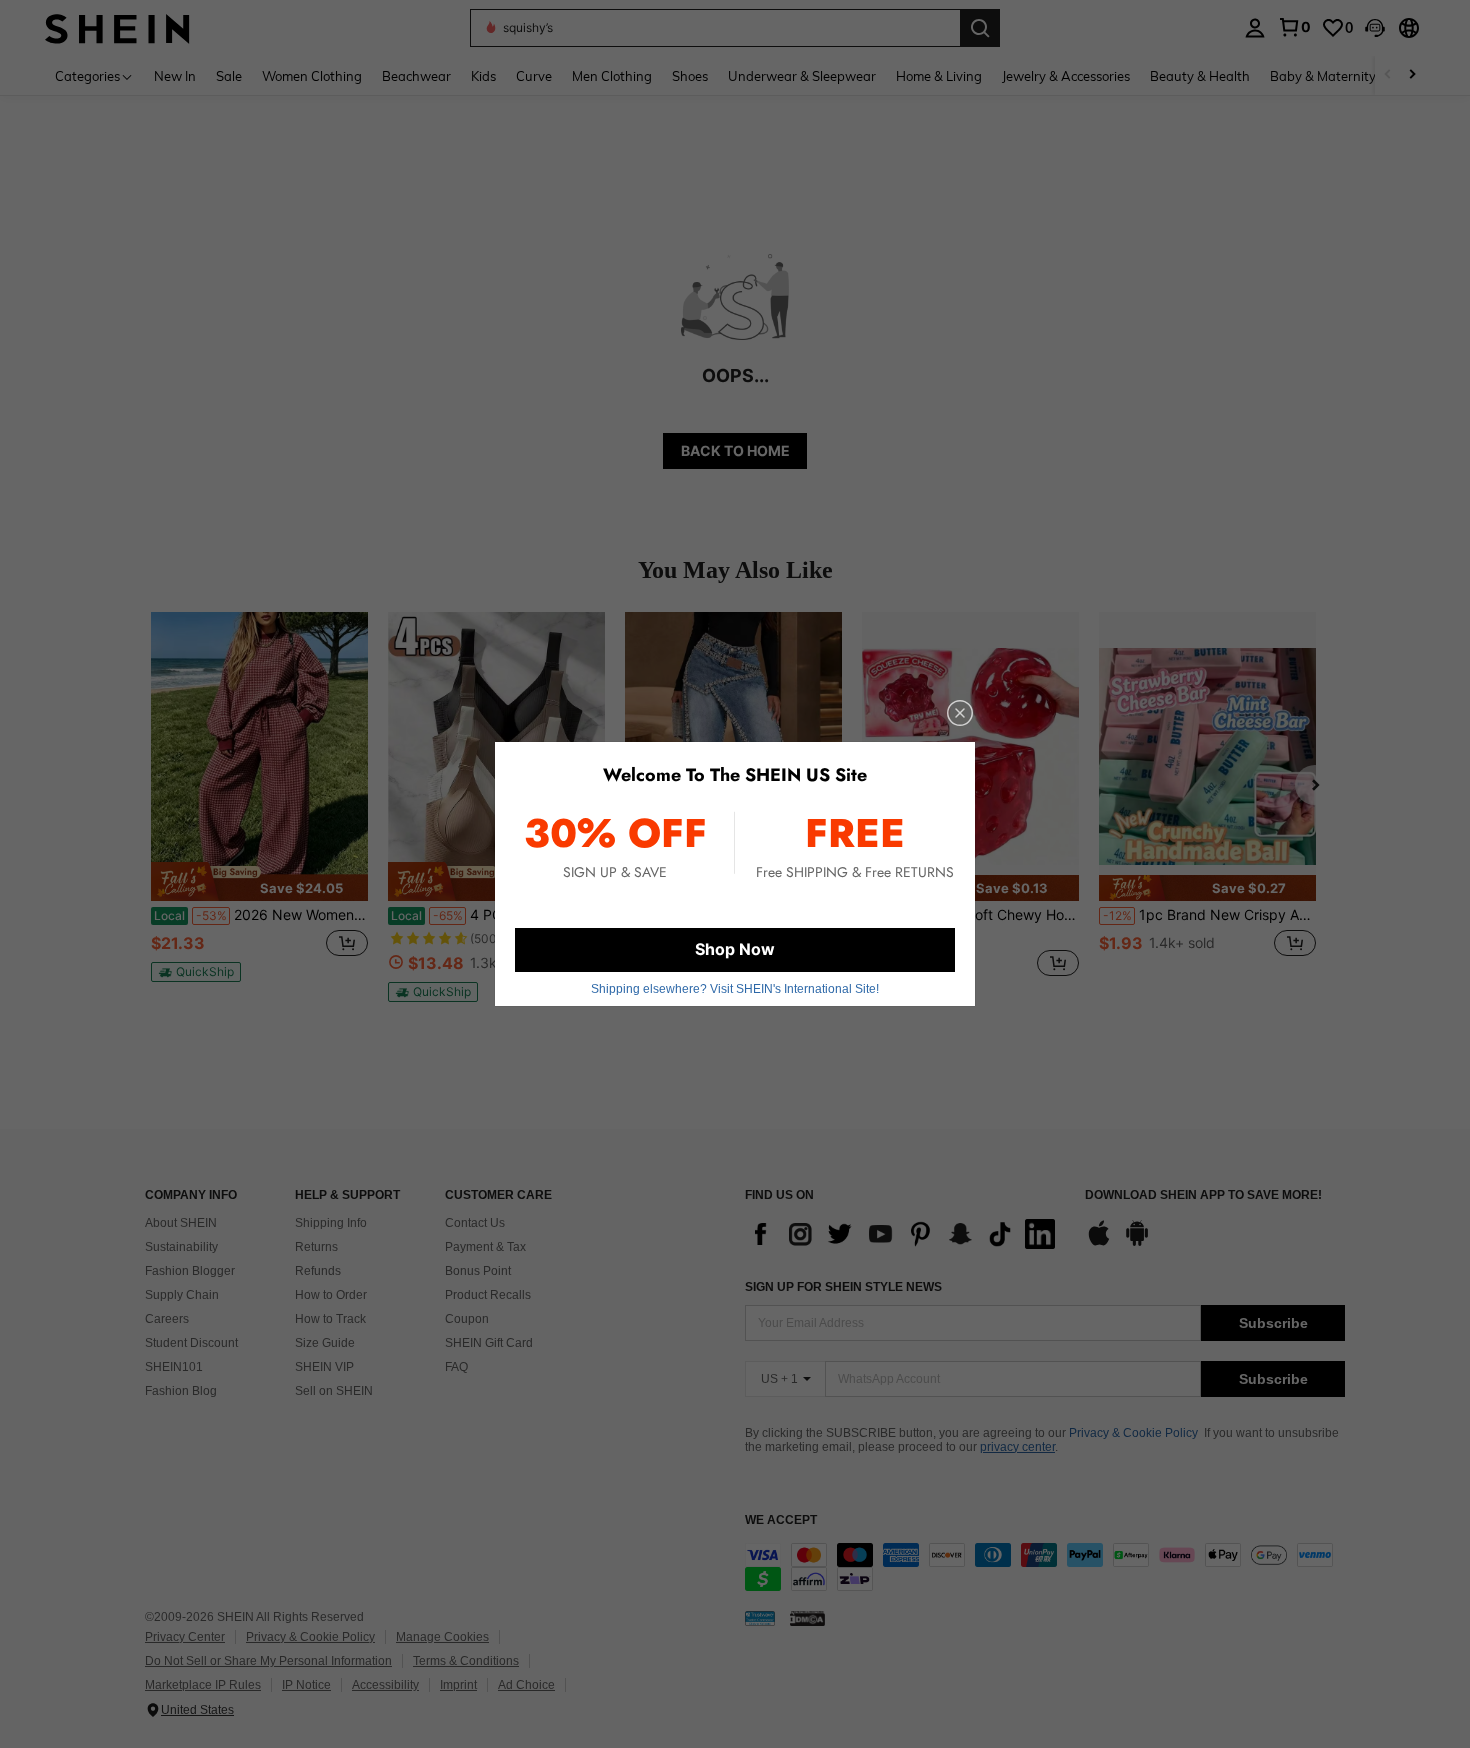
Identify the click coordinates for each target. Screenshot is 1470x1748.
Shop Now (735, 949)
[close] (960, 713)
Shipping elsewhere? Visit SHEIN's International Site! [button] (735, 989)
